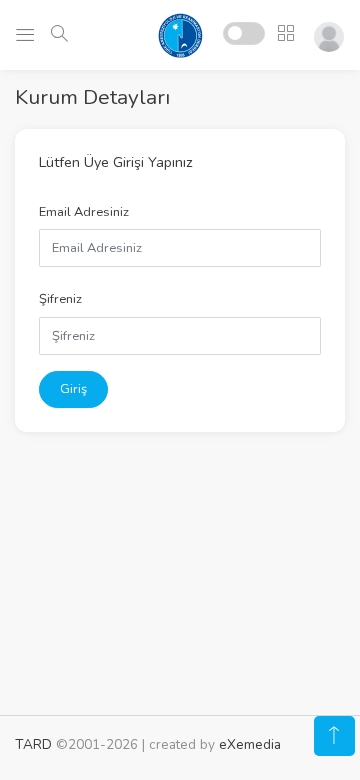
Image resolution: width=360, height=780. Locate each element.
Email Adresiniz (84, 212)
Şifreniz (60, 299)
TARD (33, 744)
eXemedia (250, 744)
